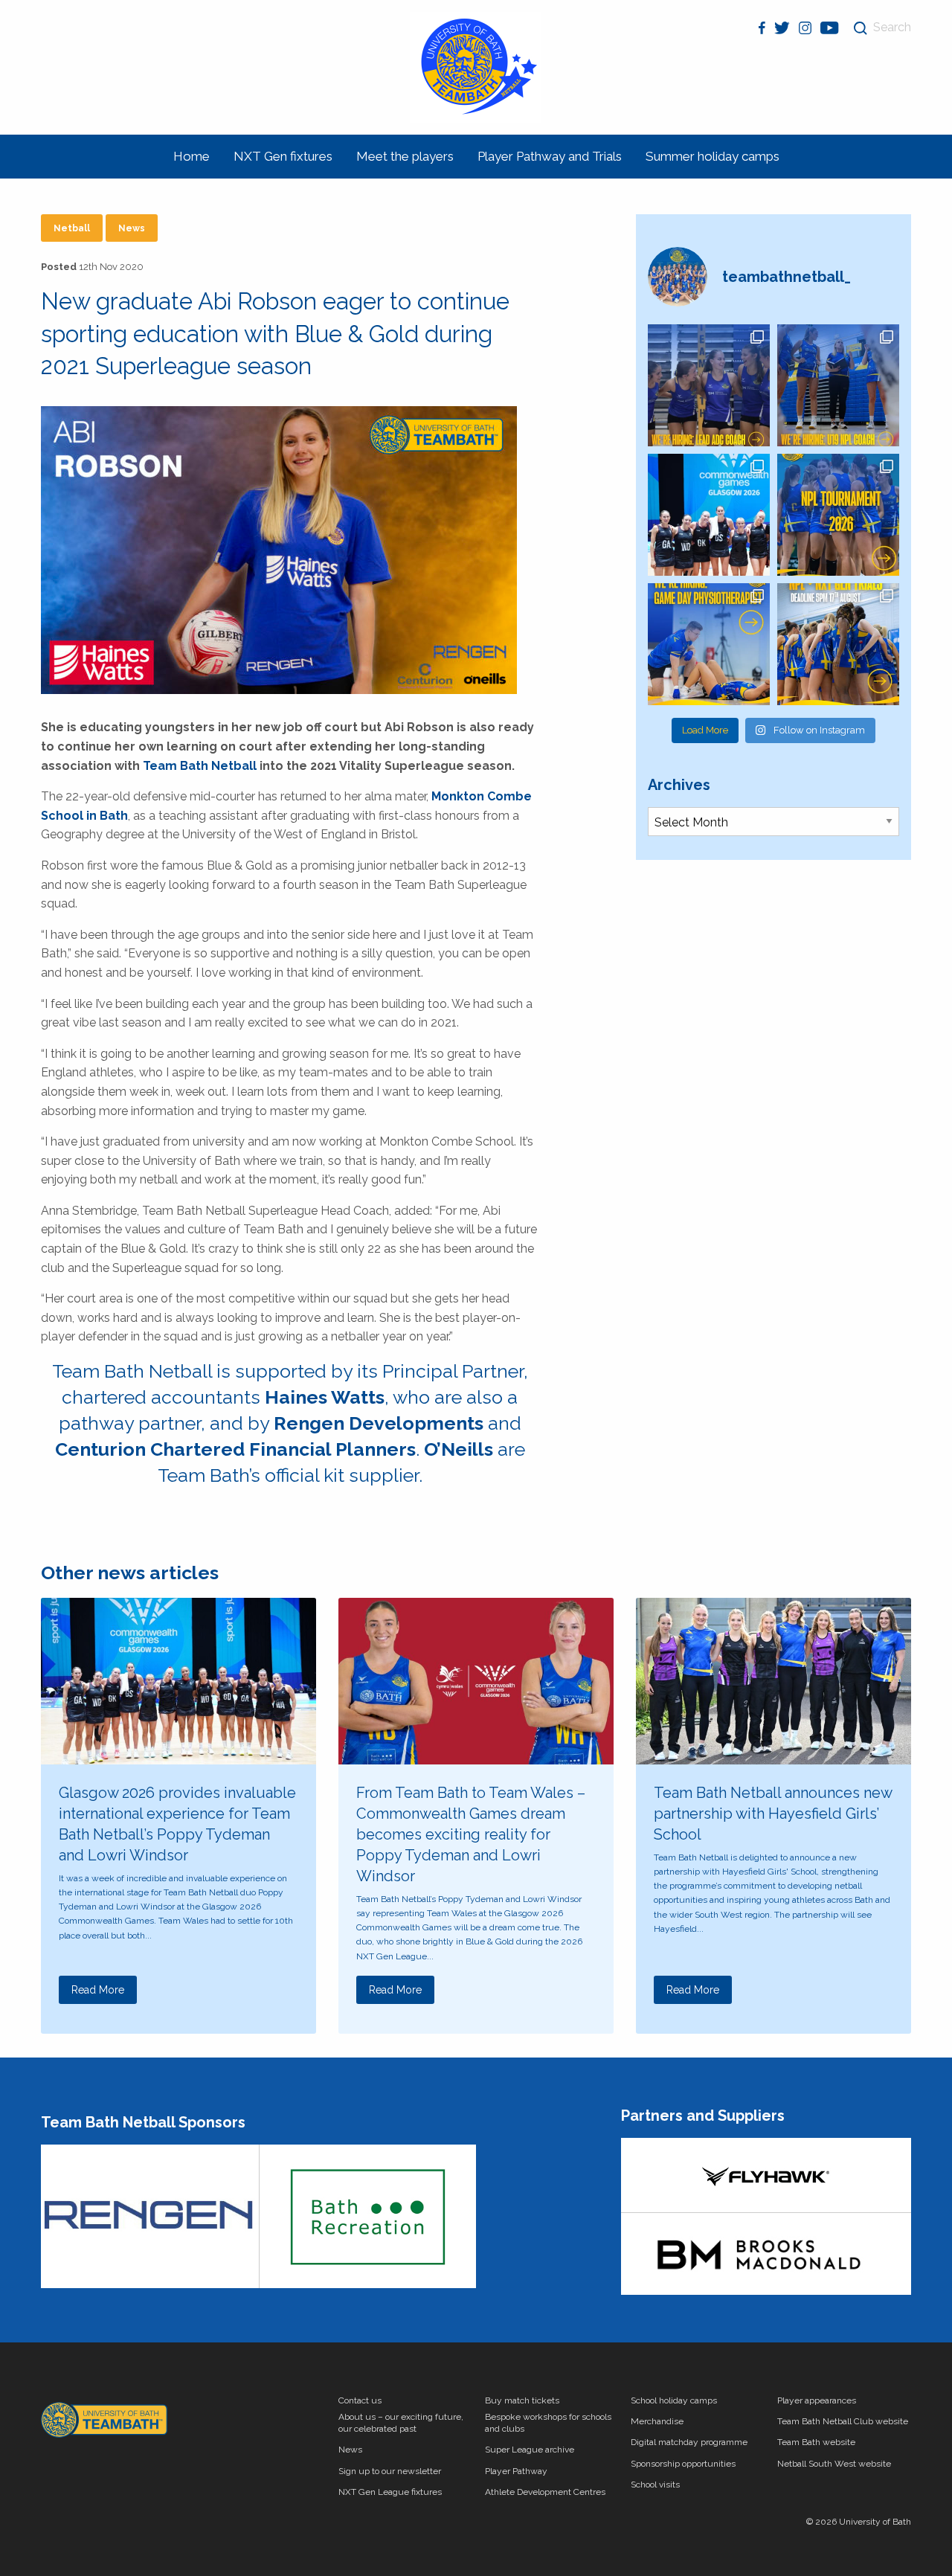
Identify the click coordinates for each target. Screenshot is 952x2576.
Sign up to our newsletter (390, 2471)
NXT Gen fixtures (283, 156)
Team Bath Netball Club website (843, 2421)
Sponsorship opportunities (683, 2464)
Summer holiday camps (713, 156)
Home (192, 156)
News (132, 228)
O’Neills (459, 1449)
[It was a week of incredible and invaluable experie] (709, 515)
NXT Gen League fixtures (390, 2492)
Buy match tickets (522, 2400)
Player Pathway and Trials (550, 156)
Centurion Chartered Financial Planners (235, 1449)
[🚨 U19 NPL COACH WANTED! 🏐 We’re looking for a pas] (838, 385)
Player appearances (817, 2400)
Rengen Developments (379, 1423)
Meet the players (405, 156)
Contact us (360, 2400)
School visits (655, 2485)
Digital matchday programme (689, 2442)
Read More (98, 1990)
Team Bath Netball (200, 766)
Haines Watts (325, 1397)
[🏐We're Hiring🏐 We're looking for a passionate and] (709, 644)
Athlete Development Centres (545, 2492)
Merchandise (657, 2421)
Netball (72, 228)
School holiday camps (674, 2400)
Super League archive (530, 2450)
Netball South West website (834, 2464)
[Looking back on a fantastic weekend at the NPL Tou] (838, 515)
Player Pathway (516, 2471)
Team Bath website (816, 2442)
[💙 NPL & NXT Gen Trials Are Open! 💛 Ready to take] (838, 644)
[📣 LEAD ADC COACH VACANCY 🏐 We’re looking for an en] (709, 385)
